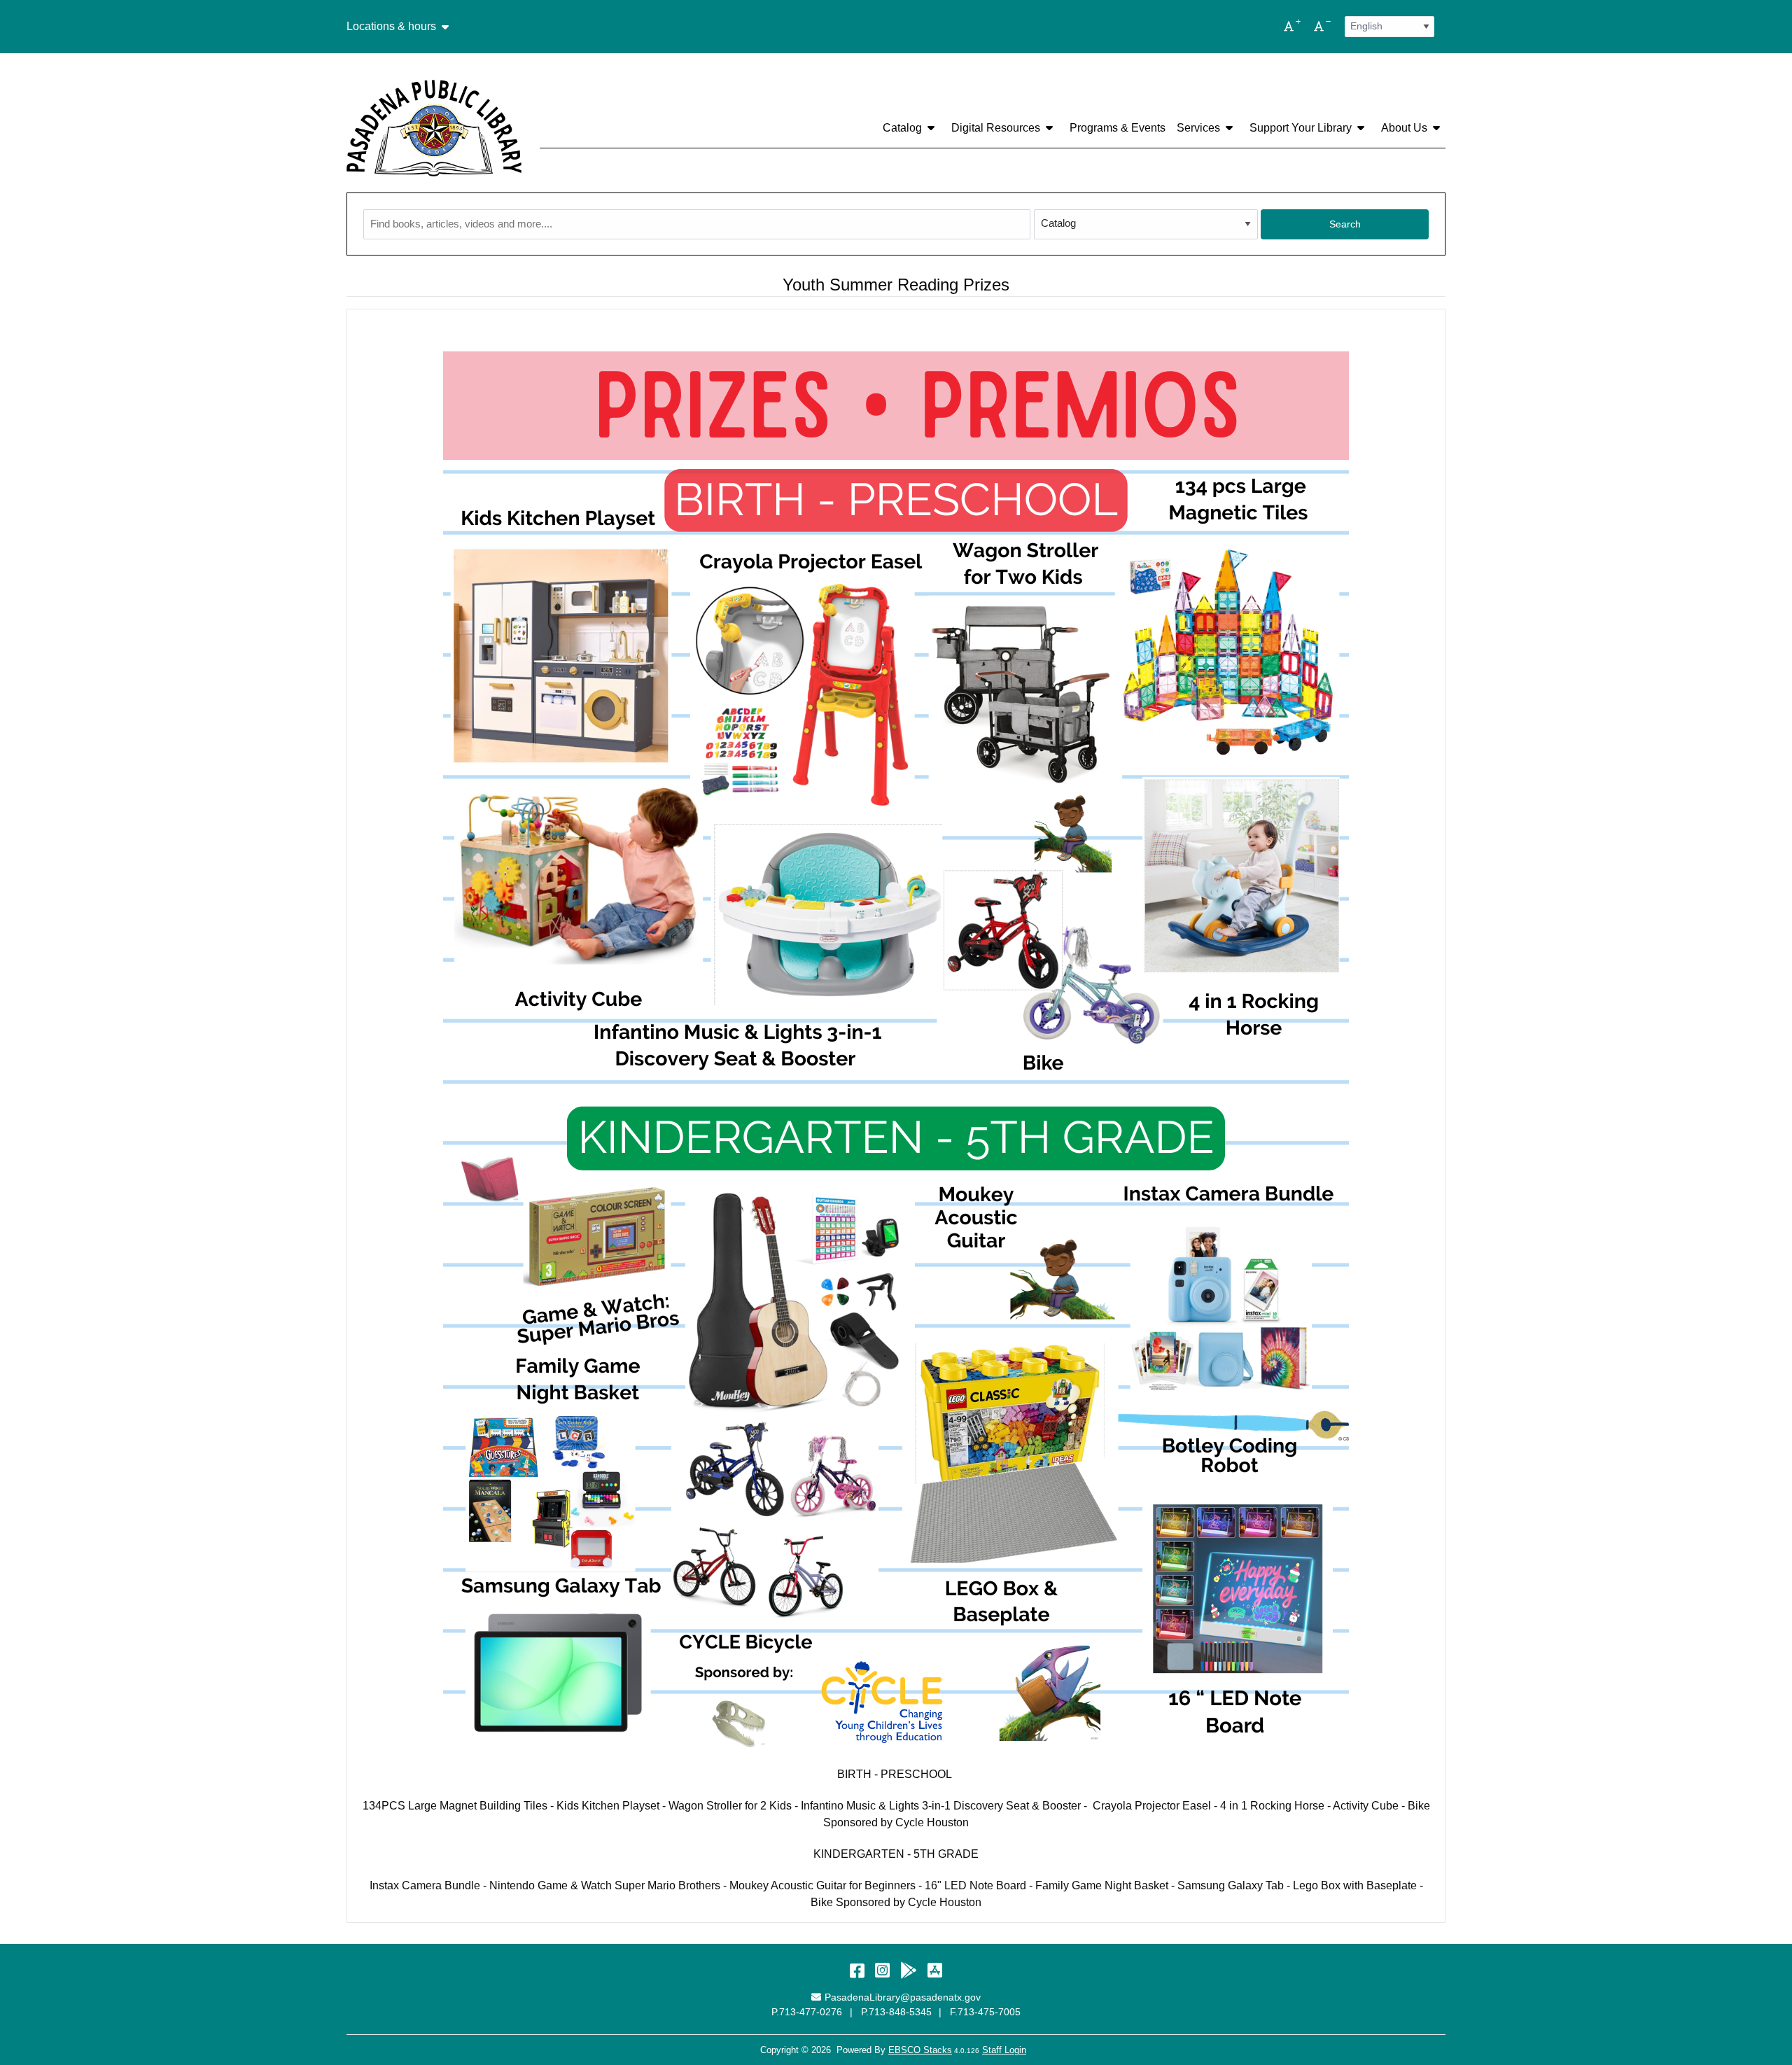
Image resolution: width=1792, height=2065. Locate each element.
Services (1198, 128)
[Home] (434, 128)
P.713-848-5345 (896, 2012)
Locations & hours (391, 27)
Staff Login (1004, 2050)
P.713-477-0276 (807, 2012)
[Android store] (909, 1970)
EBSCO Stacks (920, 2050)
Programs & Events (1118, 128)
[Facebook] (857, 1970)
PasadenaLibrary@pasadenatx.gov (902, 1997)
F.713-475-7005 (985, 2012)
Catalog (902, 128)
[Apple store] (935, 1970)
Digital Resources (996, 128)
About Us (1404, 128)
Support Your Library (1301, 128)
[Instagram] (882, 1970)
